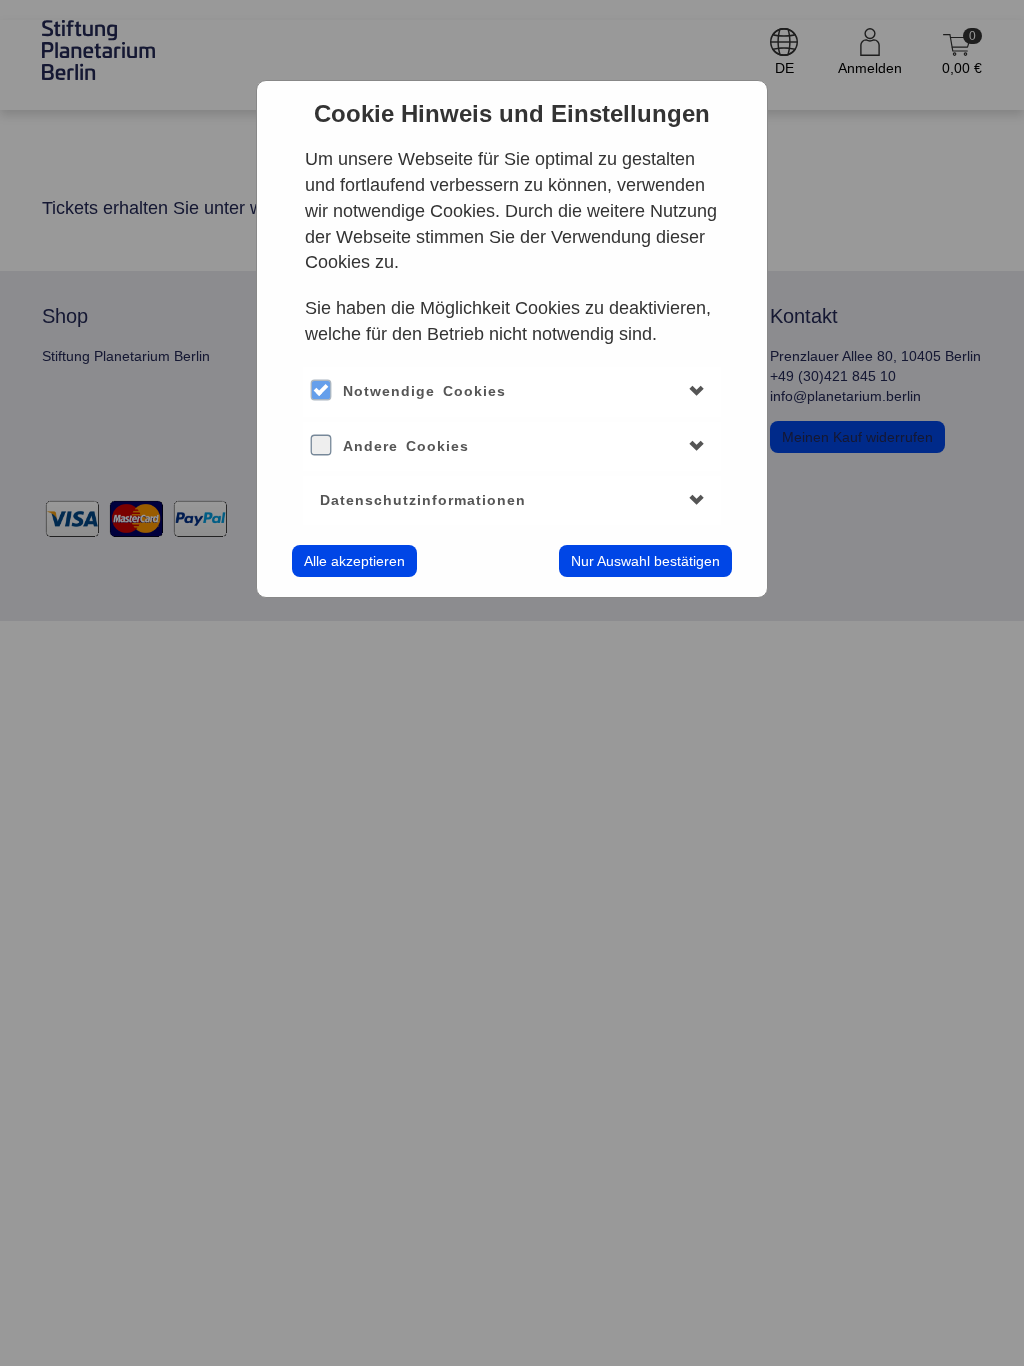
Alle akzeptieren (354, 561)
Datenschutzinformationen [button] (423, 500)
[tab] (512, 391)
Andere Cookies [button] (406, 446)
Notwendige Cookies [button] (424, 391)
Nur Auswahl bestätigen (645, 561)
